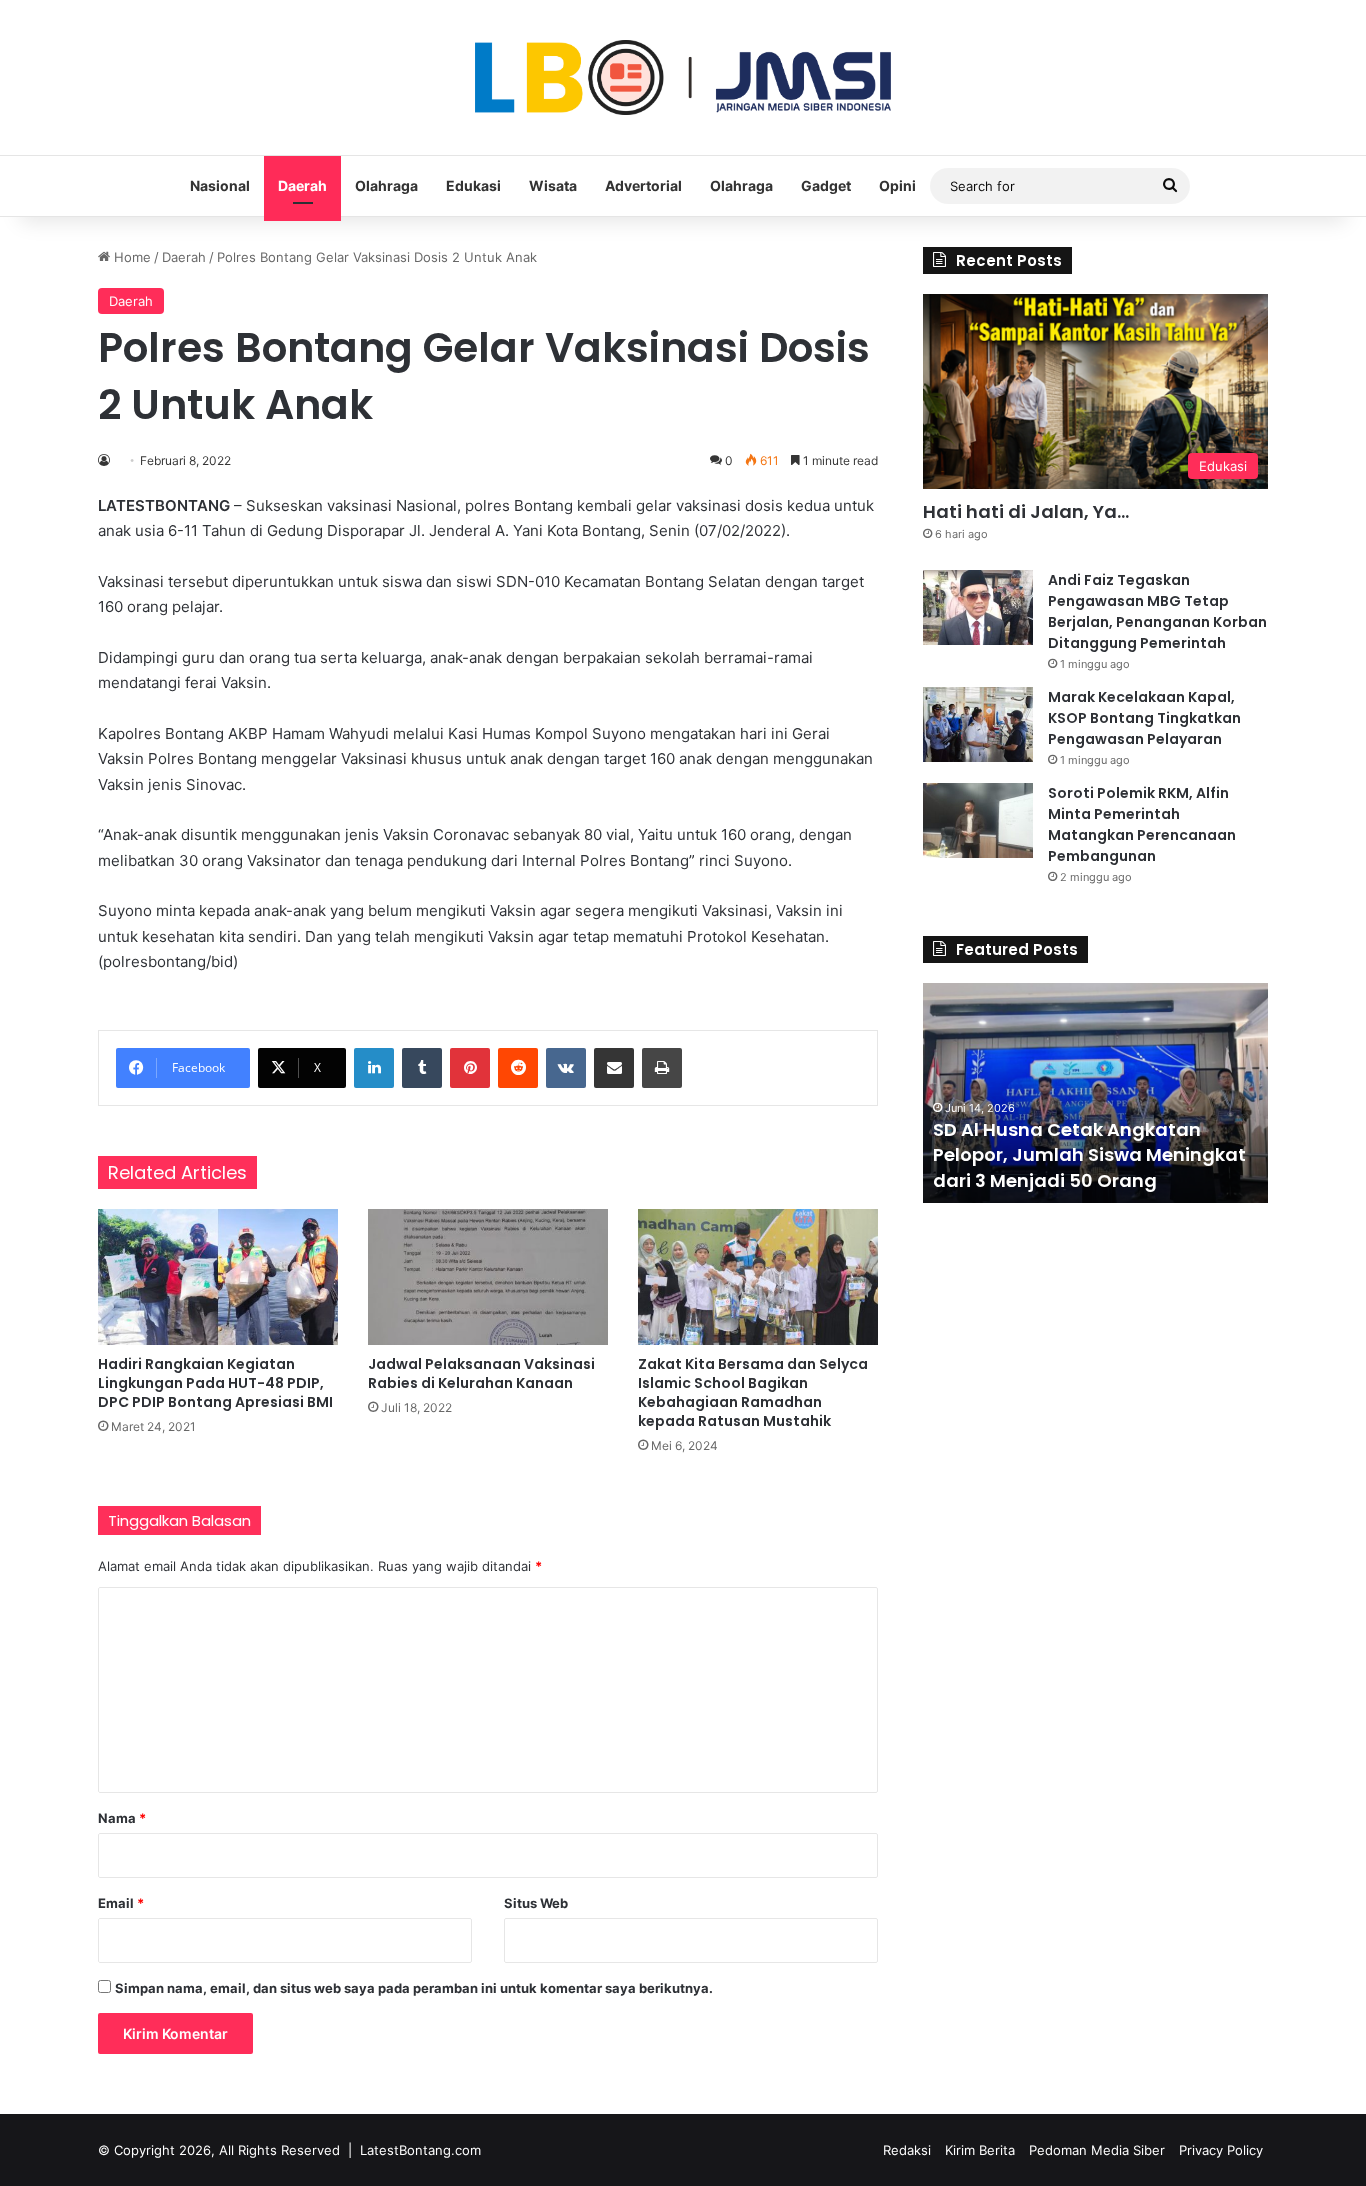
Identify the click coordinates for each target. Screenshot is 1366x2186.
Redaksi (907, 2150)
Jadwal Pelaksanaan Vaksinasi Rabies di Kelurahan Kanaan (481, 1373)
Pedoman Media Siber (1097, 2150)
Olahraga (386, 185)
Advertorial (643, 185)
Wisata (553, 185)
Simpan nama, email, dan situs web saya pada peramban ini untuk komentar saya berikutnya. (414, 1988)
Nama (122, 1818)
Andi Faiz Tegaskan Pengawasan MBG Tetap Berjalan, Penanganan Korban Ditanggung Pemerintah (1157, 611)
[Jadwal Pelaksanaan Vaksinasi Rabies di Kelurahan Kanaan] (488, 1276)
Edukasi (473, 185)
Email (121, 1903)
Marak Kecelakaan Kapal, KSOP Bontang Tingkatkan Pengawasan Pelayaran (1144, 718)
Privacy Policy (1221, 2150)
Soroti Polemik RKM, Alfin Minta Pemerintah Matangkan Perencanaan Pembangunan (1142, 824)
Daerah (302, 185)
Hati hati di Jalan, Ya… (1026, 511)
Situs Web (536, 1903)
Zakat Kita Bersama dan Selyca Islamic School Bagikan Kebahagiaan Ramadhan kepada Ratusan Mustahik (753, 1392)
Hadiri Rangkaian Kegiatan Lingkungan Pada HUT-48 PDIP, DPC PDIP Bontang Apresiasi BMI (215, 1383)
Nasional (220, 185)
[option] (1095, 1093)
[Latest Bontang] (683, 77)
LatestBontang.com (420, 2150)
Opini (897, 185)
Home (130, 257)
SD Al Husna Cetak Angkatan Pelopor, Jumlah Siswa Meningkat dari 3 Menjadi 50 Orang (1089, 1154)
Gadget (826, 185)
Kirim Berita (980, 2150)
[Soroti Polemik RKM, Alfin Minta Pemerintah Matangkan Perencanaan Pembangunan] (978, 820)
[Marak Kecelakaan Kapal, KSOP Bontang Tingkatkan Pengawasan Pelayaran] (978, 724)
